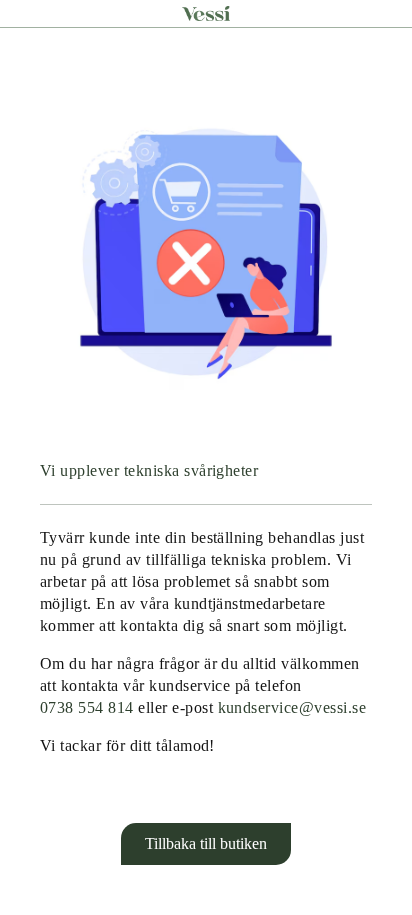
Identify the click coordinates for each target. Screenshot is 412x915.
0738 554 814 (87, 707)
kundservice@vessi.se (292, 707)
